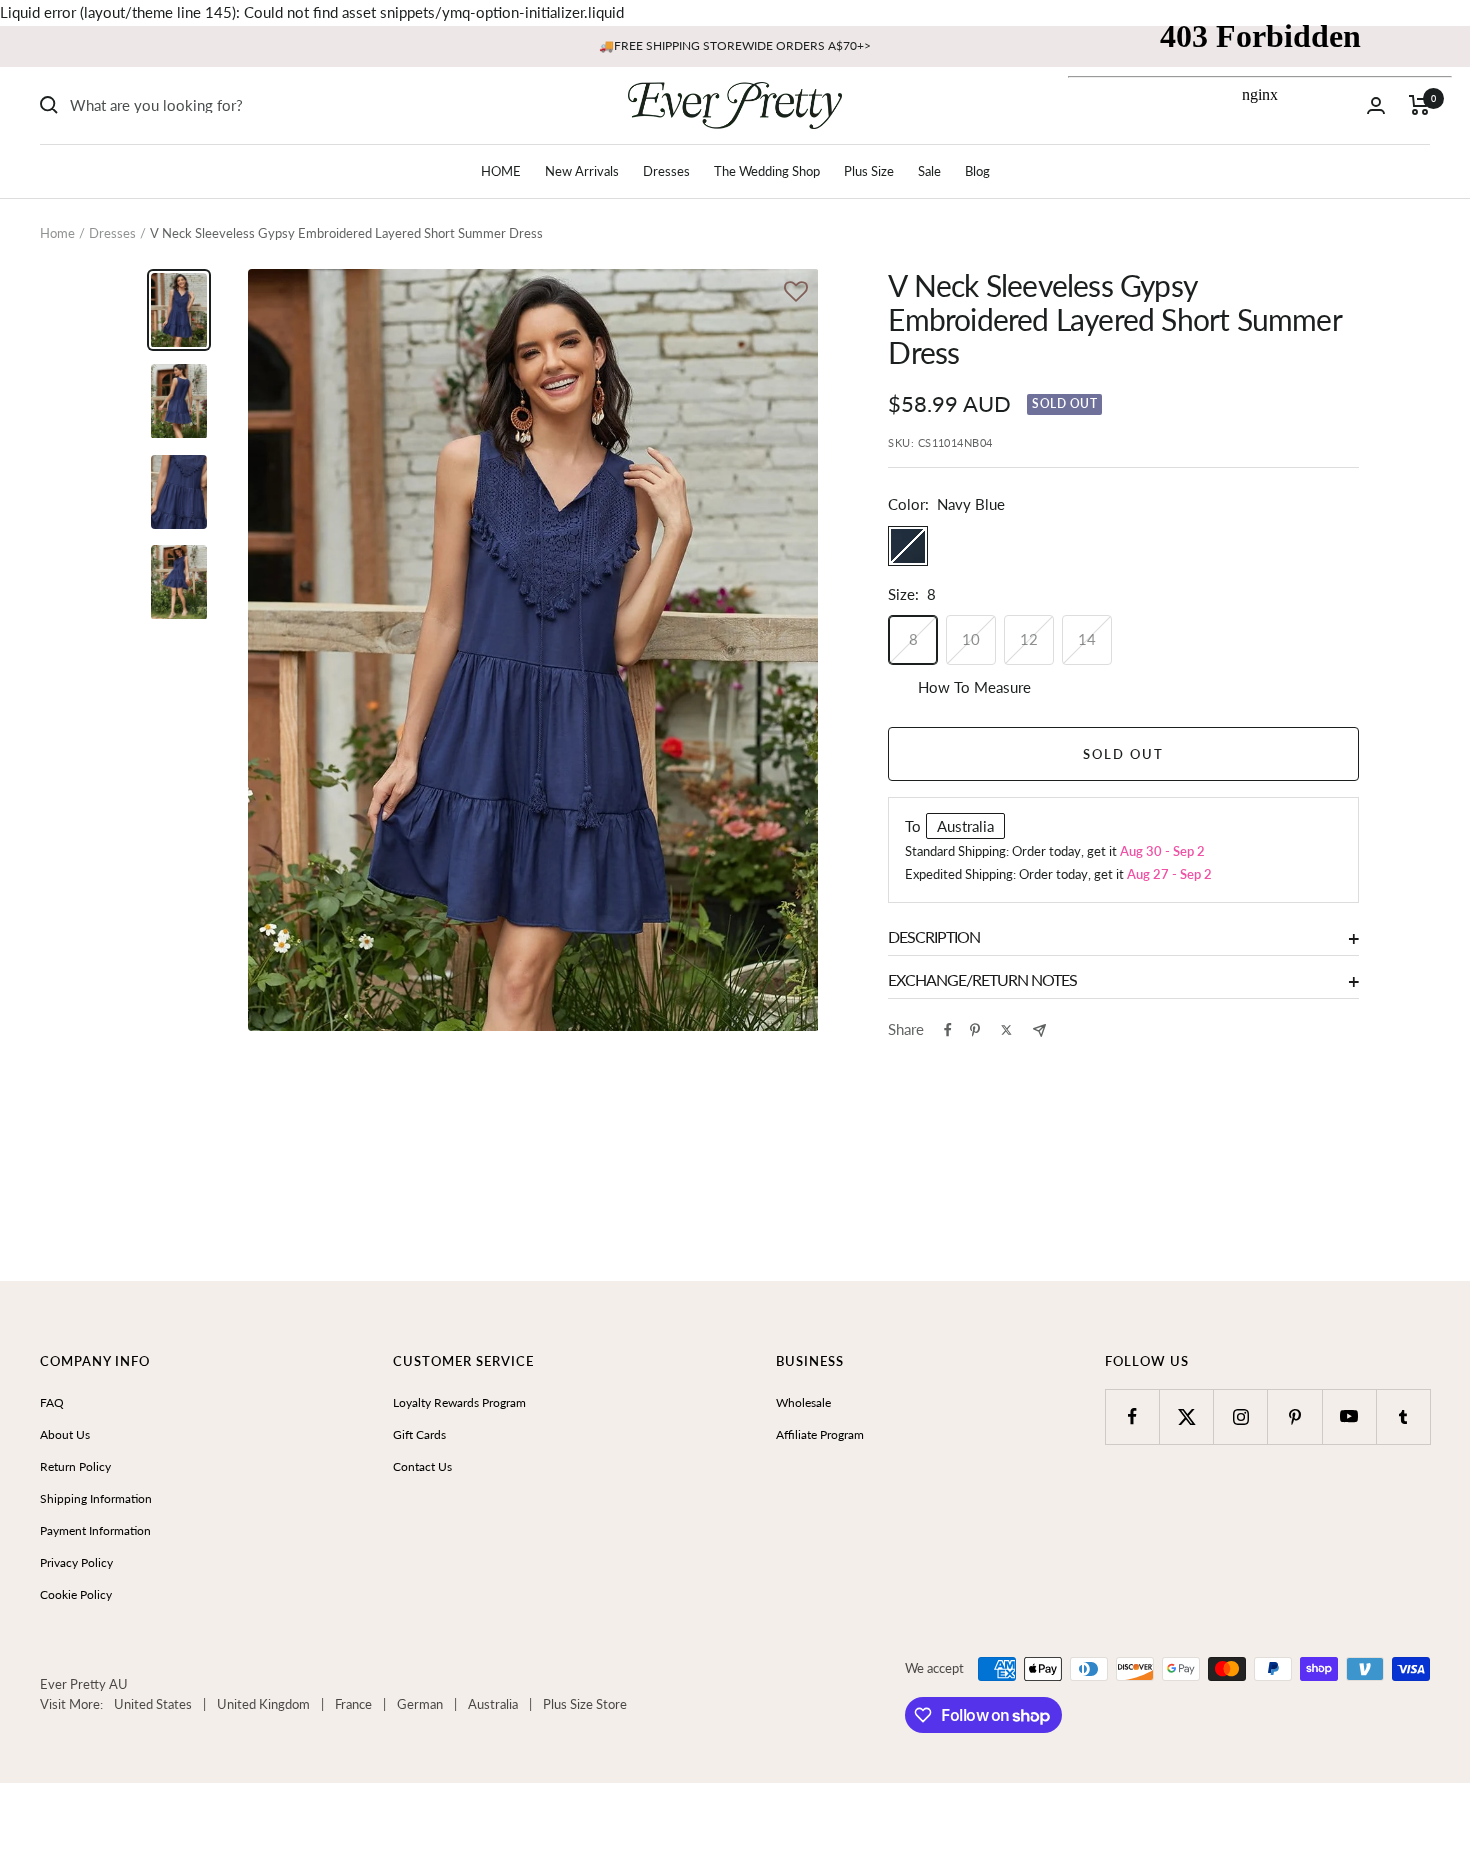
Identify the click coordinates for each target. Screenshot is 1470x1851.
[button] (796, 293)
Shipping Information (96, 1498)
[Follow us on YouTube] (1349, 1416)
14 (1087, 639)
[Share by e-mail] (1039, 1030)
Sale (929, 171)
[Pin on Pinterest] (975, 1030)
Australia (493, 1704)
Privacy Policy (76, 1562)
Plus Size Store (585, 1704)
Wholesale (803, 1402)
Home (57, 233)
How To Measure (974, 687)
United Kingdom (263, 1704)
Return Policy (75, 1466)
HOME (501, 171)
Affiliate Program (820, 1434)
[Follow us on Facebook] (1132, 1416)
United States (153, 1704)
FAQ (52, 1402)
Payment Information (95, 1530)
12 (1029, 639)
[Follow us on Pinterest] (1294, 1416)
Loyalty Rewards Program (459, 1402)
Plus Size (869, 171)
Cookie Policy (76, 1594)
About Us (65, 1434)
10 (971, 639)
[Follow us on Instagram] (1240, 1416)
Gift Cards (419, 1434)
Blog (977, 171)
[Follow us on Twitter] (1186, 1416)
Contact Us (422, 1466)
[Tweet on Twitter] (1006, 1030)
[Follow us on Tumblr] (1403, 1416)
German (420, 1704)
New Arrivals (582, 171)
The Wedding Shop (767, 171)
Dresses (666, 171)
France (353, 1704)
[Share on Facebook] (948, 1030)
